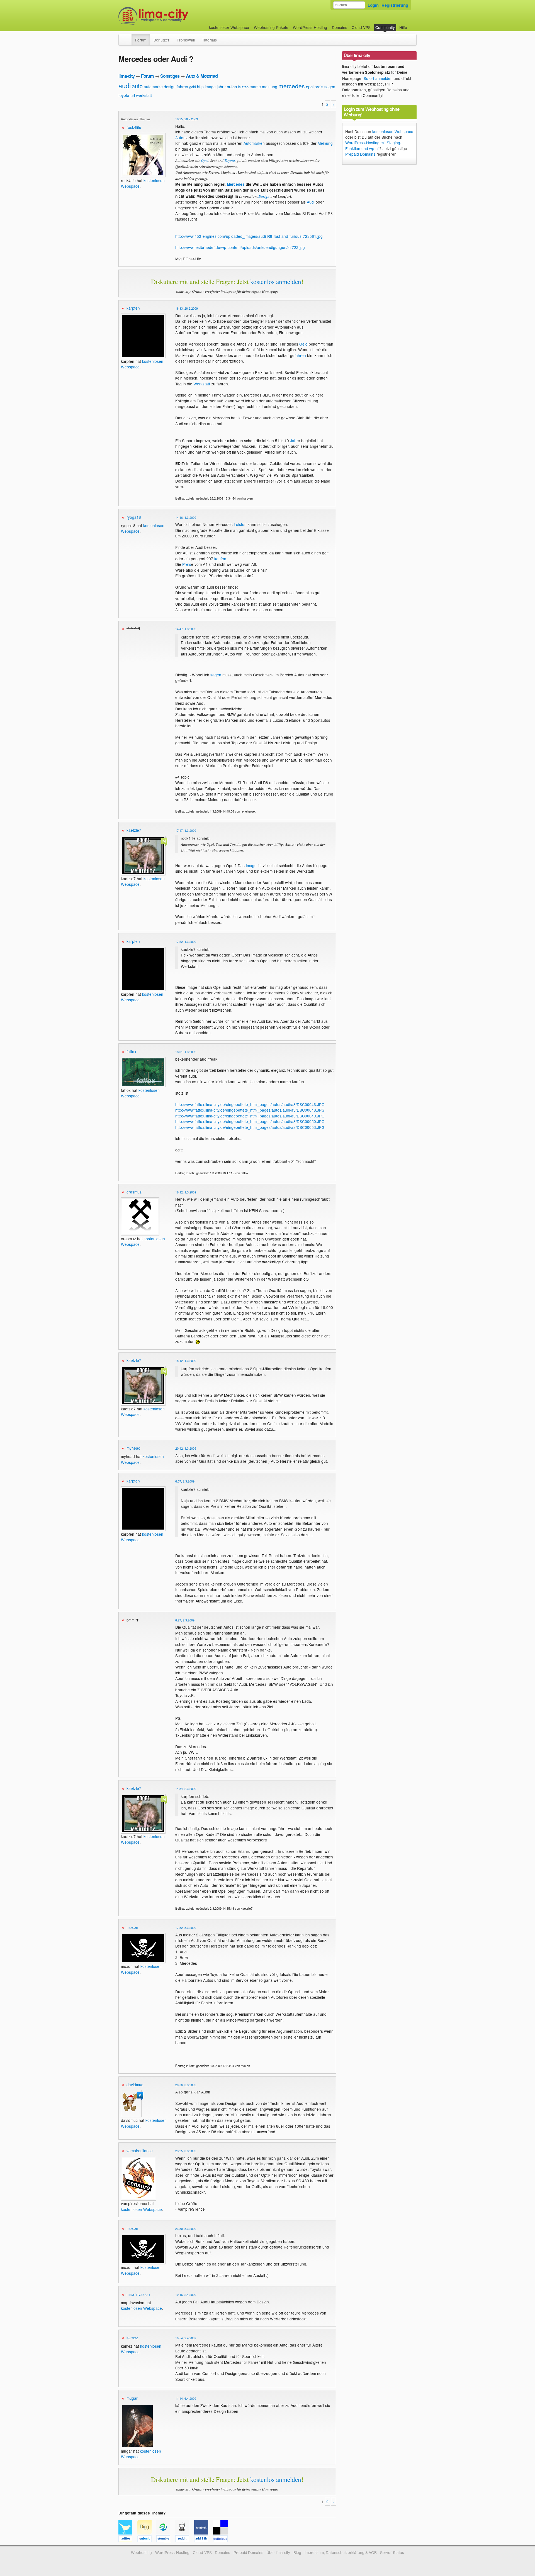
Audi (311, 202)
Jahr (294, 441)
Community (385, 27)
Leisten (240, 524)
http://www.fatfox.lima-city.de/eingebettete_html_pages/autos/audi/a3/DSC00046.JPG (250, 1104)
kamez (132, 2338)
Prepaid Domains (360, 154)
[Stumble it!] (166, 2540)
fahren (182, 87)
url (133, 95)
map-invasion (138, 2294)
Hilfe (403, 27)
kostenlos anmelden (276, 282)
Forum (141, 40)
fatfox (131, 1051)
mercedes (292, 86)
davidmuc (135, 2085)
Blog (297, 2552)
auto (137, 86)
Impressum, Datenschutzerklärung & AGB (341, 2552)
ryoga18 (134, 517)
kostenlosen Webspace (141, 2209)
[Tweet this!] (128, 2540)
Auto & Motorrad (202, 76)
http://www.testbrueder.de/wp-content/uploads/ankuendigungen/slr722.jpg (240, 247)
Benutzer (161, 40)
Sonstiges (170, 76)
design (170, 87)
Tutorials (209, 40)
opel (310, 86)
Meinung (325, 143)
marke (255, 87)
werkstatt (144, 95)
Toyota (230, 160)
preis (319, 87)
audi (125, 85)
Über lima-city (278, 2552)
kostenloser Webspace (229, 27)
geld (193, 87)
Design (264, 196)
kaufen (231, 86)
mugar (132, 2398)
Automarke (253, 143)
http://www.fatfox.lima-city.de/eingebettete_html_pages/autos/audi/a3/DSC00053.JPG (250, 1127)
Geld (303, 344)
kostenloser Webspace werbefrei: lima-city (174, 16)
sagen (330, 87)
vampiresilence (140, 2151)
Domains (340, 27)
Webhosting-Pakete (271, 27)
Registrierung (395, 5)
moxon (132, 1927)
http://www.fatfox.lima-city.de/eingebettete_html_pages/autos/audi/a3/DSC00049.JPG (250, 1116)
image (210, 87)
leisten (243, 87)
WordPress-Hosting (310, 27)
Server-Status (392, 2552)
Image (251, 865)
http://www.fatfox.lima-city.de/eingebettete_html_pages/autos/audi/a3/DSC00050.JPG (250, 1121)
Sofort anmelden (378, 78)
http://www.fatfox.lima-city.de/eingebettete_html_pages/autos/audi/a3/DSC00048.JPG (250, 1110)
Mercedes (236, 184)
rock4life (134, 127)
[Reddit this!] (185, 2540)
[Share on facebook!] (204, 2540)
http (200, 87)
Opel (205, 160)
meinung (270, 87)
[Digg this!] (147, 2540)
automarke (153, 87)
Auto (179, 138)
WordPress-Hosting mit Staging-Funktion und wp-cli (373, 145)
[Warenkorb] (412, 25)
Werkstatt (202, 384)
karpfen (133, 308)
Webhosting (141, 2552)
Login (373, 5)
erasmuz (134, 1192)
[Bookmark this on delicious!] (222, 2540)
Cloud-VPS (361, 27)
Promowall (186, 40)
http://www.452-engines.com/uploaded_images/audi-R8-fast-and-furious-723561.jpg (249, 236)
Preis (187, 564)
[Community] (128, 37)
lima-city (127, 76)
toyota (124, 95)
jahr (220, 87)
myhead (133, 1448)
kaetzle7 (134, 830)
